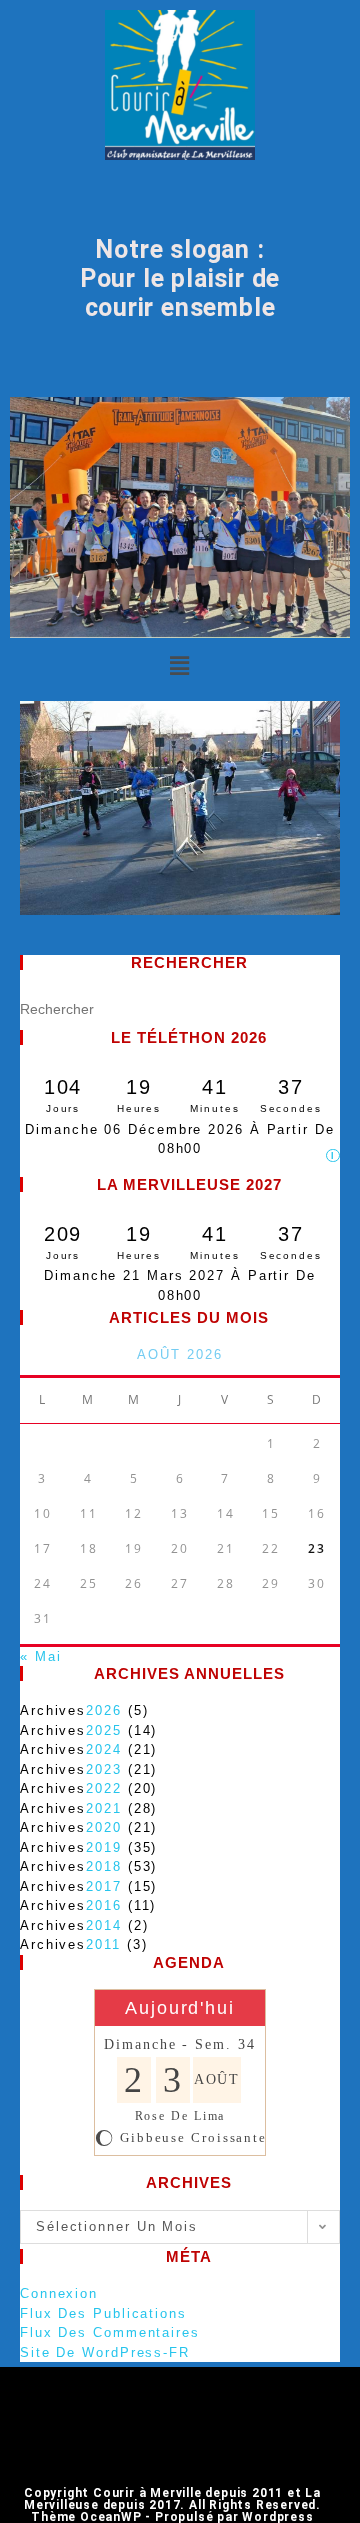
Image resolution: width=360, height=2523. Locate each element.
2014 (104, 1925)
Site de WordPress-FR (105, 2352)
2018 (104, 1866)
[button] (179, 667)
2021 (104, 1808)
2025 (104, 1730)
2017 (104, 1886)
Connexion (59, 2293)
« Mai (41, 1656)
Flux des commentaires (110, 2332)
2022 (104, 1788)
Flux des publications (103, 2313)
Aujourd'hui (180, 2008)
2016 (104, 1905)
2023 (104, 1769)
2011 (103, 1944)
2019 (104, 1847)
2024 (104, 1749)
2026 (104, 1710)
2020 (104, 1827)
